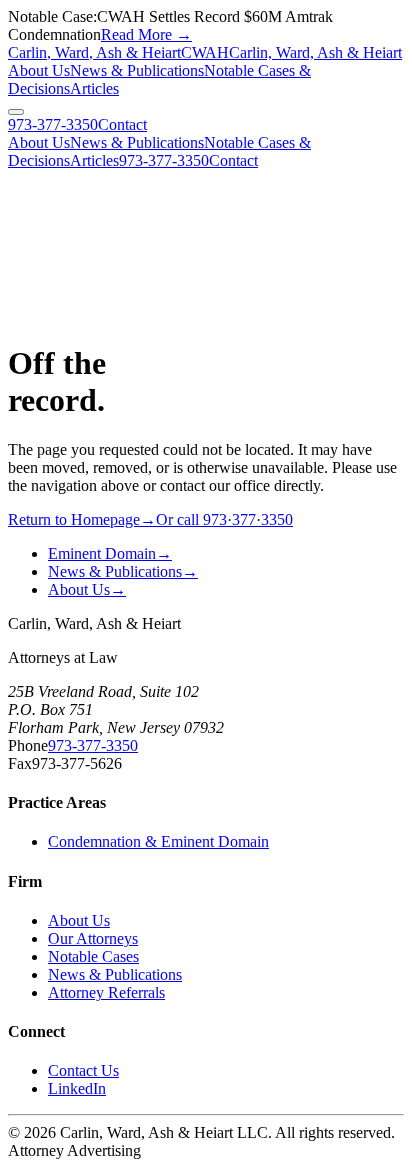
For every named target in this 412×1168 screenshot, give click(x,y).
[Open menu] (16, 112)
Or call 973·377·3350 (224, 519)
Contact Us (83, 1070)
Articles (94, 88)
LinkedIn (77, 1088)
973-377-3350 (53, 124)
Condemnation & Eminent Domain (158, 841)
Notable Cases (93, 956)
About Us (39, 70)
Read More (146, 34)
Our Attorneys (93, 938)
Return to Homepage (82, 519)
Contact (122, 124)
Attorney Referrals (106, 992)
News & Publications (137, 70)
